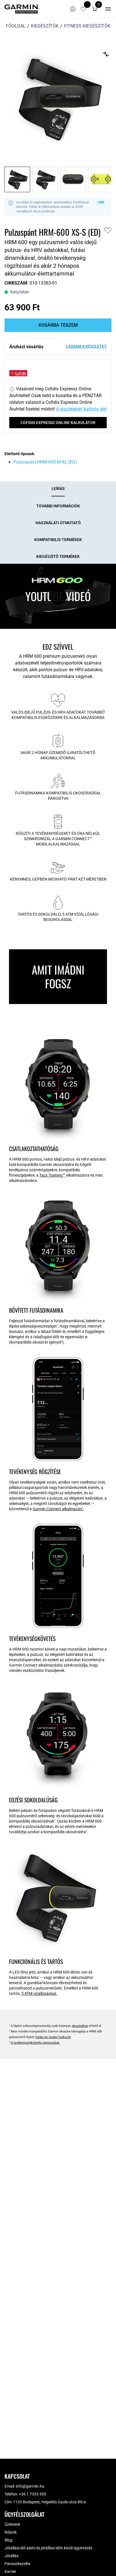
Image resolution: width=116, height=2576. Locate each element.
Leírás (58, 489)
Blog (8, 2540)
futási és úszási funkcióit (53, 2037)
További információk (58, 506)
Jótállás (12, 2556)
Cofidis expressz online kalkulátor (58, 423)
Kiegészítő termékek (58, 556)
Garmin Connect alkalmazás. (58, 1509)
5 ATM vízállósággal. (39, 1993)
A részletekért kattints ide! (81, 409)
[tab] (58, 489)
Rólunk (11, 2532)
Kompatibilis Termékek (58, 540)
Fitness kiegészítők (87, 26)
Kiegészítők (45, 26)
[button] (95, 9)
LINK (101, 202)
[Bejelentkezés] (73, 9)
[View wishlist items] (83, 9)
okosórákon (80, 2026)
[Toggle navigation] (108, 9)
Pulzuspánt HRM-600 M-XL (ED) (45, 462)
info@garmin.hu (30, 2486)
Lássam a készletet (86, 346)
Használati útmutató (58, 523)
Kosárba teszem (58, 325)
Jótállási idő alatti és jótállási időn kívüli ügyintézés (48, 2548)
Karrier (10, 2572)
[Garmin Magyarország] (22, 9)
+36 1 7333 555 (33, 2494)
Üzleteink (12, 2524)
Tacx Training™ (52, 1175)
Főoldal (16, 26)
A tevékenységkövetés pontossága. (35, 2043)
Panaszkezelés (17, 2564)
